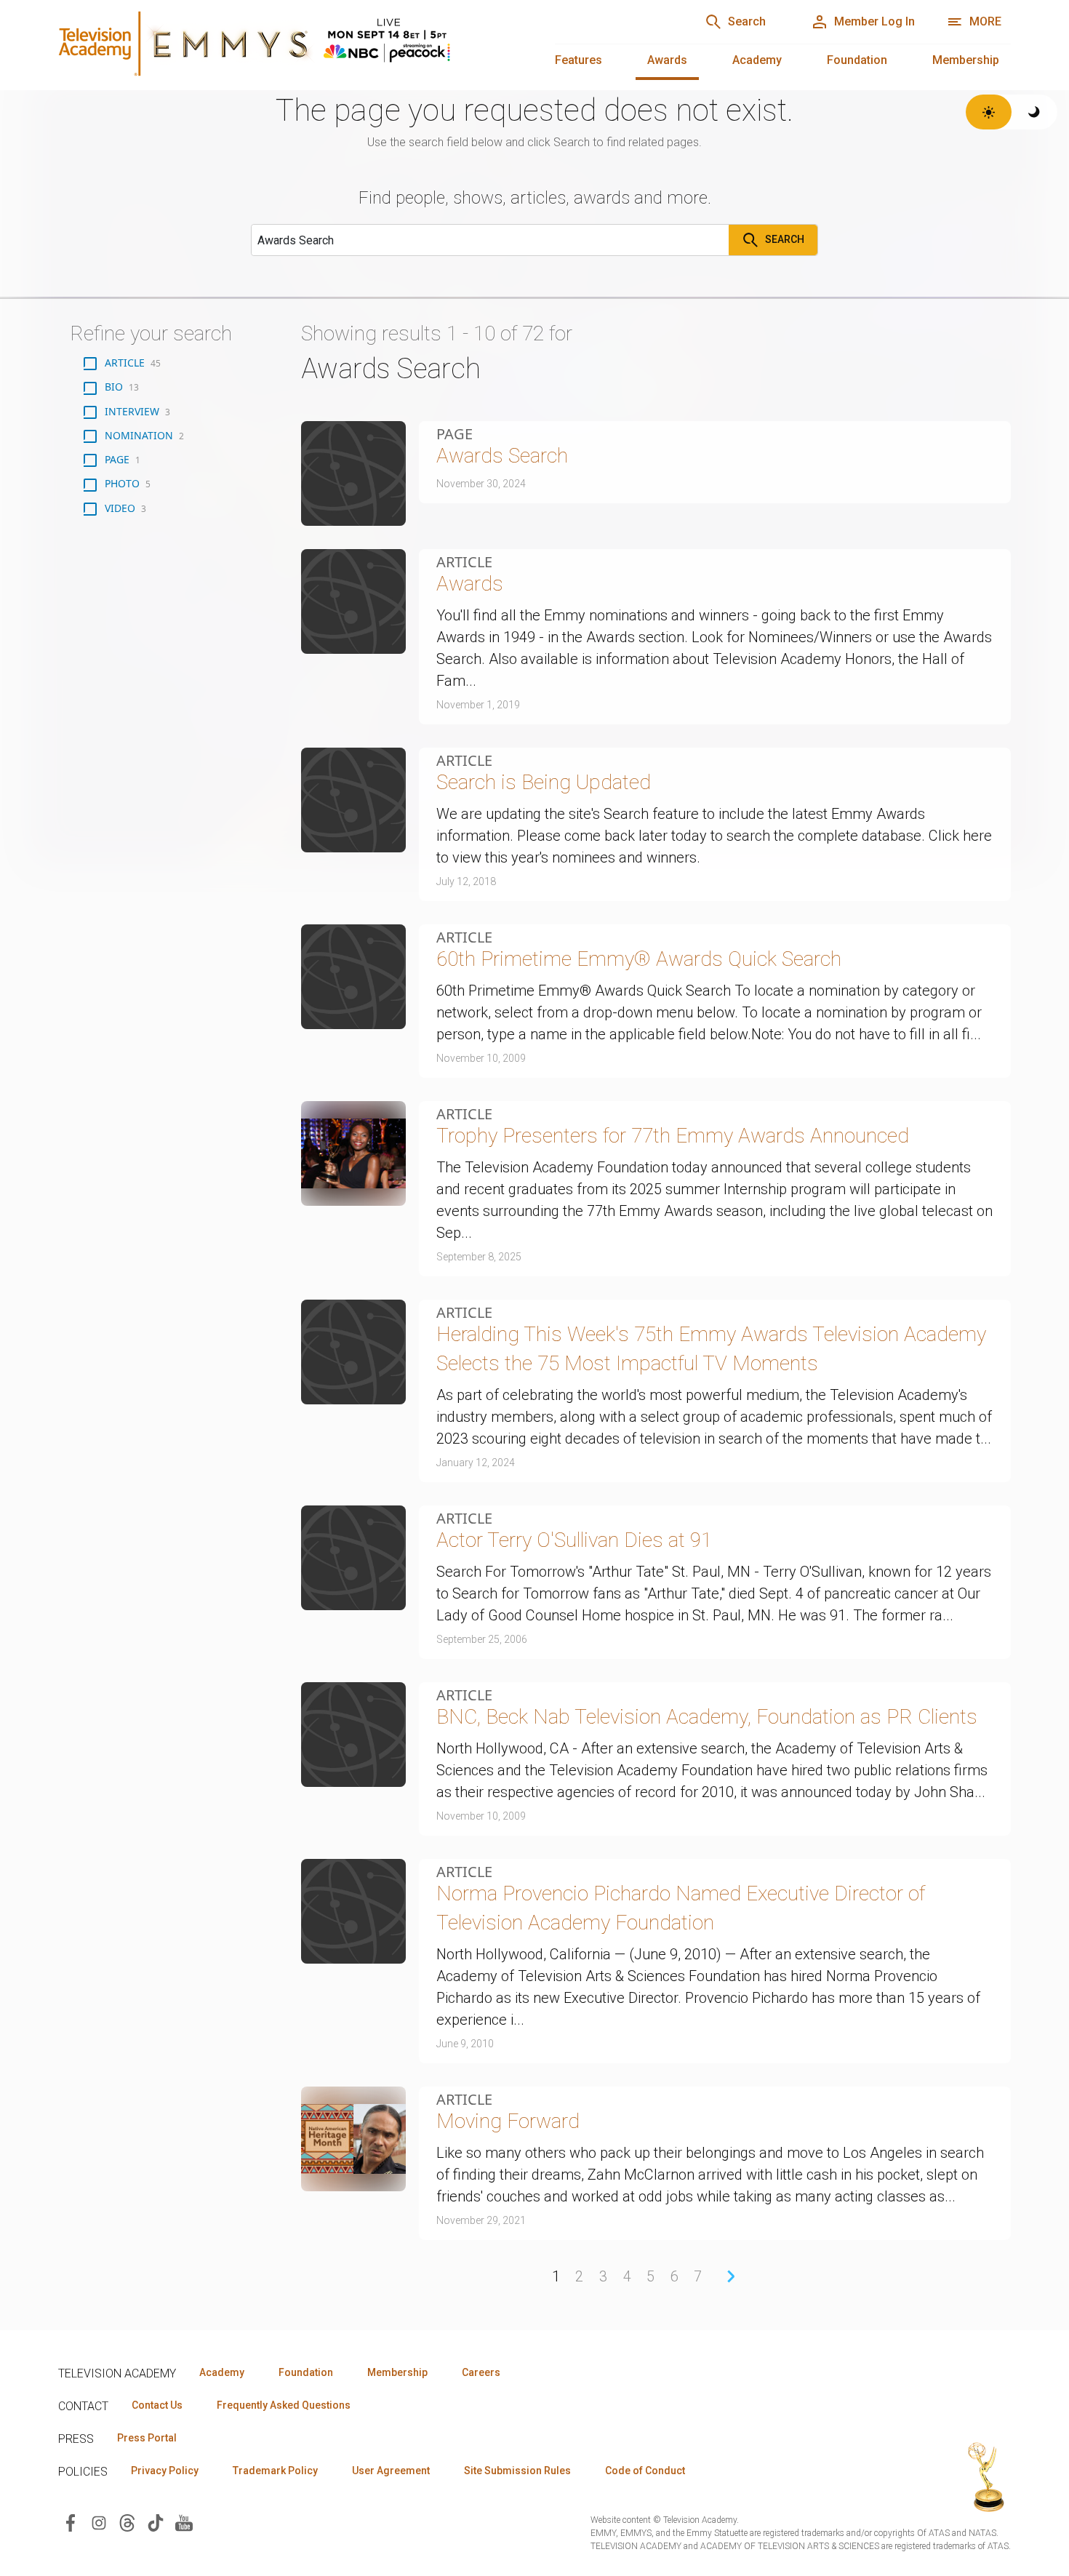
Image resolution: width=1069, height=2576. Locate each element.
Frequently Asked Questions (284, 2405)
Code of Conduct (645, 2471)
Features (578, 60)
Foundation (857, 60)
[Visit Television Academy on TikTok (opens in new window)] (156, 2522)
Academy (757, 60)
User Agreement (391, 2471)
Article (464, 562)
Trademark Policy (275, 2471)
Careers (481, 2372)
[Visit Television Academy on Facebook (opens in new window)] (71, 2522)
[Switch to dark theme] (1034, 112)
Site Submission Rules (517, 2471)
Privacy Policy (165, 2471)
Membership (966, 60)
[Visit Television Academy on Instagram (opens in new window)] (99, 2522)
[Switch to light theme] (989, 112)
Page (455, 434)
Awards (667, 60)
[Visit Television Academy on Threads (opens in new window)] (127, 2522)
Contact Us (157, 2405)
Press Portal (147, 2438)
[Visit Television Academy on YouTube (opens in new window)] (184, 2522)
